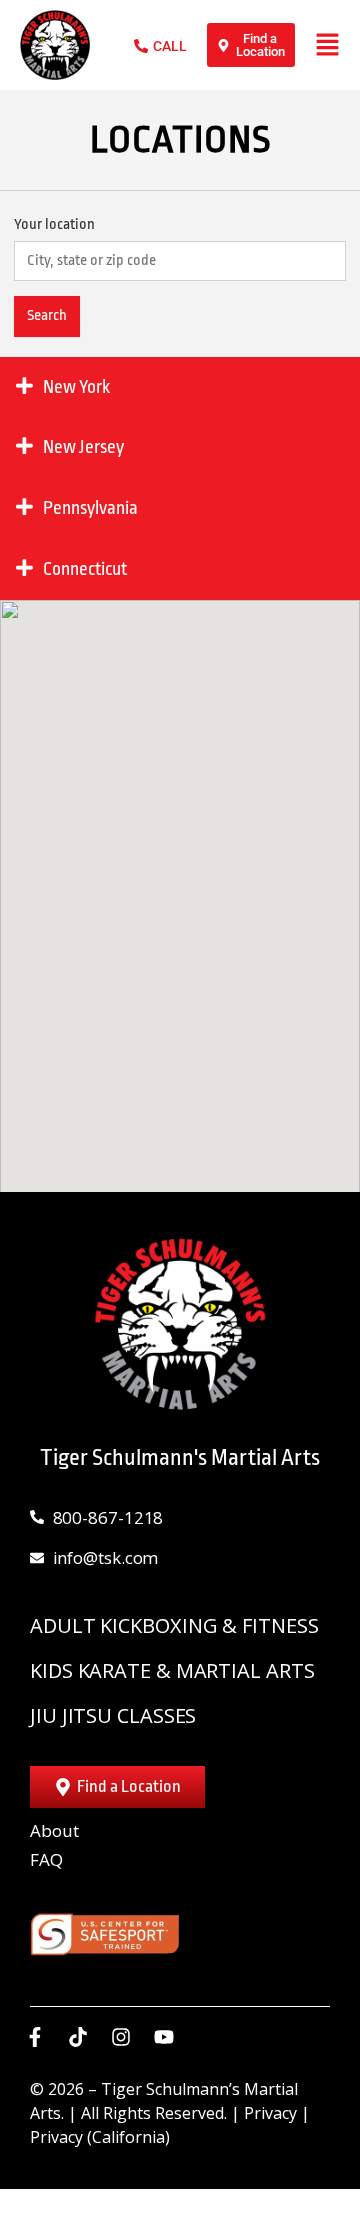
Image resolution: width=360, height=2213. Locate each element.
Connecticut (85, 569)
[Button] (327, 44)
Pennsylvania (90, 508)
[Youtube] (164, 2037)
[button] (180, 882)
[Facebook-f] (35, 2037)
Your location (54, 224)
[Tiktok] (78, 2037)
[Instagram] (121, 2037)
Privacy (270, 2113)
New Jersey (83, 447)
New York (76, 387)
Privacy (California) (100, 2137)
